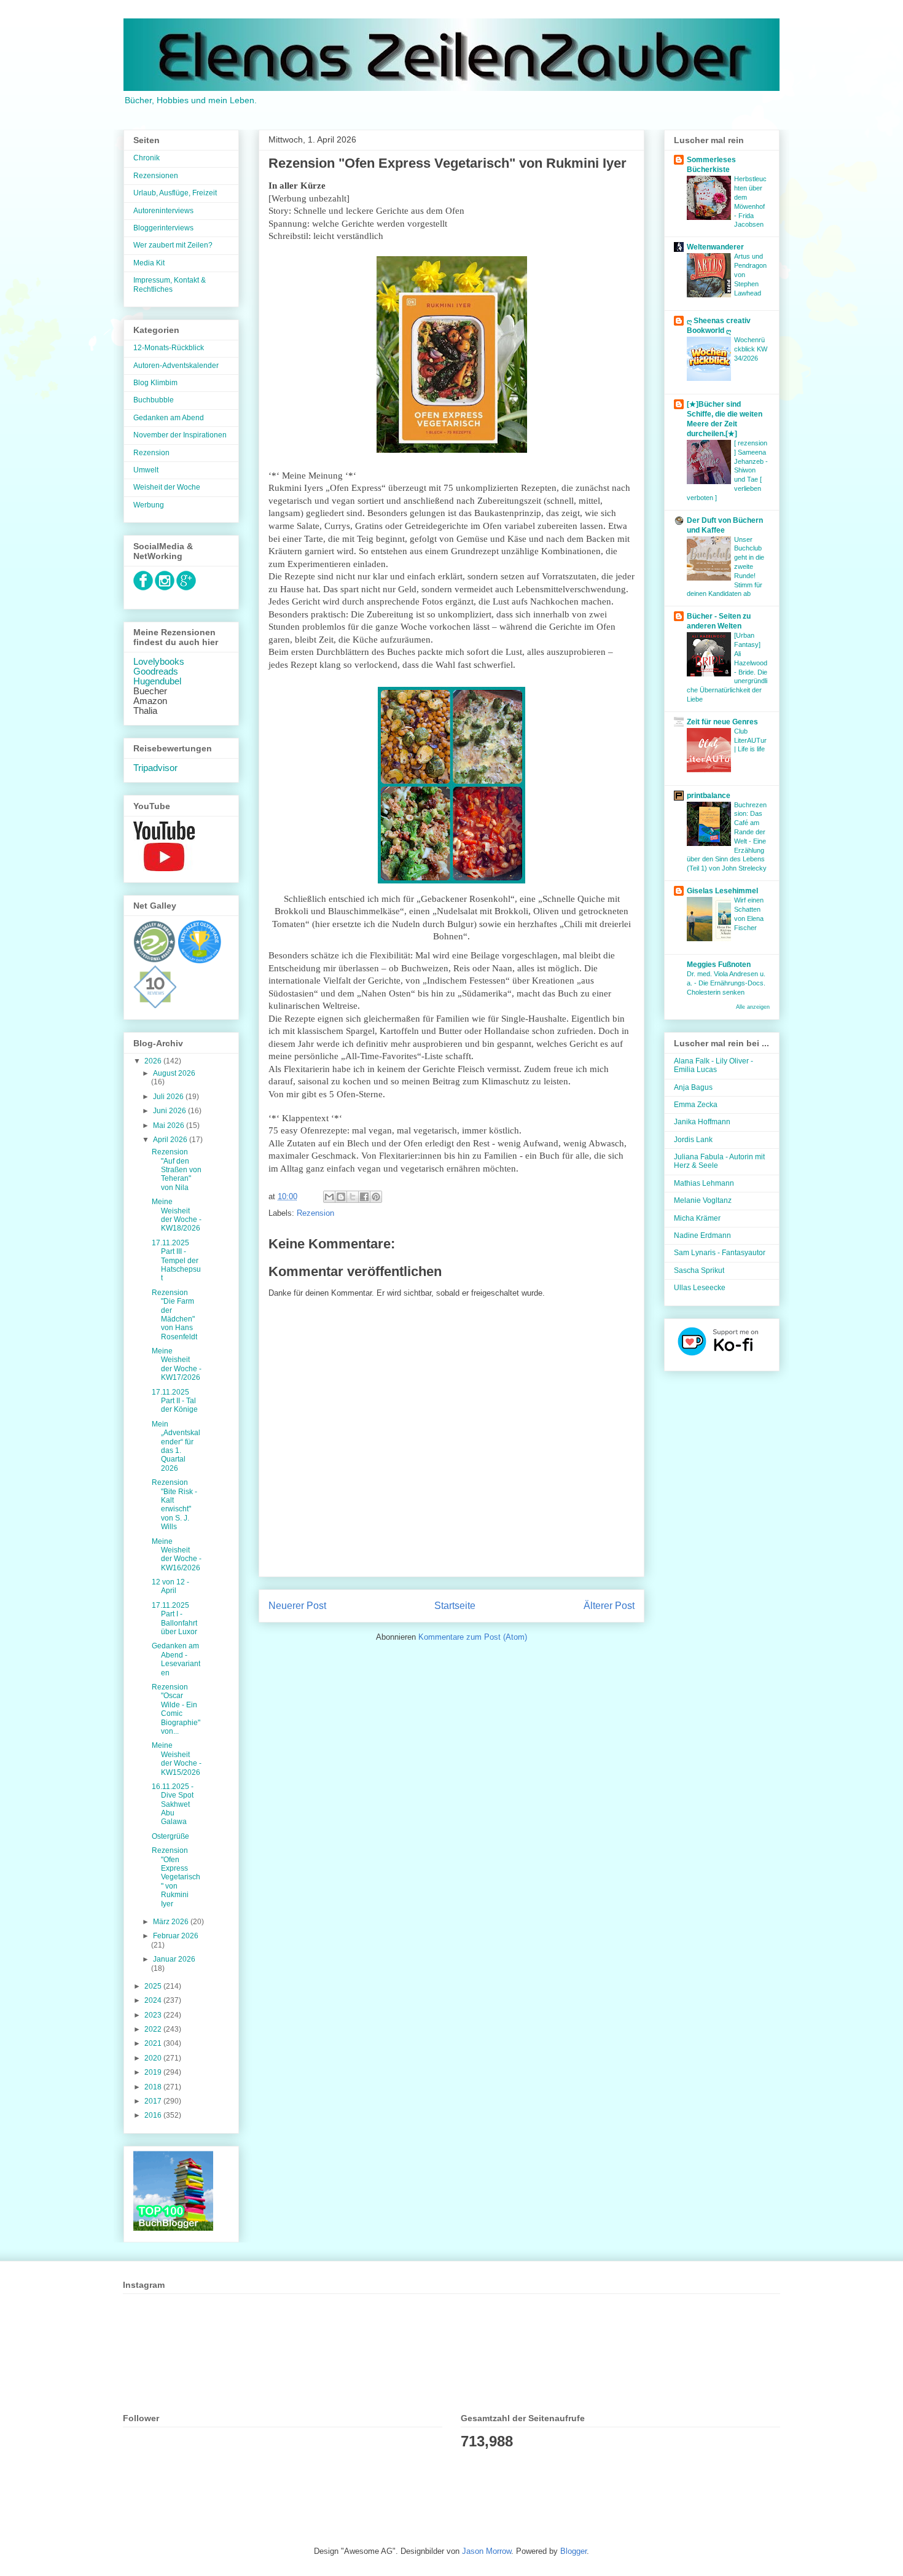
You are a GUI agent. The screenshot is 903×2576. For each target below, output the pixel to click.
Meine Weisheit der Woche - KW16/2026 (177, 1555)
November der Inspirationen (180, 435)
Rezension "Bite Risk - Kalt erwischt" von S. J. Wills (174, 1505)
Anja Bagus (693, 1087)
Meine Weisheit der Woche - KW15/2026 (177, 1759)
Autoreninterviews (163, 211)
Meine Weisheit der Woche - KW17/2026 (177, 1364)
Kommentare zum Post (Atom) (473, 1637)
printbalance (709, 796)
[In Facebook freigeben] (364, 1197)
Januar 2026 (174, 1959)
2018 (154, 2087)
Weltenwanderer (715, 247)
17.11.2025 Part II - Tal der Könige (175, 1401)
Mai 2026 (170, 1126)
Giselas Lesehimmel (722, 891)
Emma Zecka (696, 1105)
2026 (154, 1061)
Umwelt (146, 470)
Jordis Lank (693, 1140)
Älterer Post (609, 1606)
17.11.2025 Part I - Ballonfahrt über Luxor (174, 1619)
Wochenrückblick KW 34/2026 (751, 349)
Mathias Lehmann (704, 1183)
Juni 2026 (170, 1111)
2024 (154, 2000)
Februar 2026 (176, 1936)
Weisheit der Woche (167, 487)
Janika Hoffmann (702, 1122)
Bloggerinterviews (163, 228)
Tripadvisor (155, 768)
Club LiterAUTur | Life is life (750, 740)
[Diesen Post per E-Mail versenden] (329, 1197)
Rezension (315, 1213)
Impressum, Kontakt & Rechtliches (170, 284)
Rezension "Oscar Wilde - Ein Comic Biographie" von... (176, 1709)
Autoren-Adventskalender (176, 366)
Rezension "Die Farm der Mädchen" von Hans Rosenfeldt (174, 1315)
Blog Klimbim (155, 383)
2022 (154, 2029)
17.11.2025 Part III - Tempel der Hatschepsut (176, 1261)
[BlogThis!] (341, 1197)
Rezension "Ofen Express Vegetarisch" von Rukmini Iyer (176, 1877)
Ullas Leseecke (700, 1288)
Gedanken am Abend (169, 418)
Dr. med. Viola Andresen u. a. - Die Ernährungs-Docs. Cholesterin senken (726, 983)
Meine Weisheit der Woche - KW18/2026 (177, 1215)
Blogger (573, 2551)
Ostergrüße (170, 1836)
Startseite (455, 1606)
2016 (154, 2115)
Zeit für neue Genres (722, 722)
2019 (154, 2072)
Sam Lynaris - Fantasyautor (720, 1253)
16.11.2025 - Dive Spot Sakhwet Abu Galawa (173, 1804)
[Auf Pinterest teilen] (376, 1197)
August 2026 (174, 1073)
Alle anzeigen (753, 1007)
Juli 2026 (169, 1097)
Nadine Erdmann (702, 1235)
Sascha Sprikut (699, 1270)
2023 (154, 2015)
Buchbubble (154, 400)
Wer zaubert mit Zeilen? (173, 245)
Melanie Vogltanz (703, 1200)
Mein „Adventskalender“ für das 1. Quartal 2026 (176, 1446)
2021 (154, 2043)
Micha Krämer (697, 1218)
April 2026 (171, 1140)
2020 (154, 2058)
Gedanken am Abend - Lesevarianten (176, 1659)
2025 (154, 1986)
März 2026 (172, 1922)
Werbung (149, 505)
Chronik (147, 158)
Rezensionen (156, 176)
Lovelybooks (159, 662)
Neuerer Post (297, 1606)
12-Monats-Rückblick (169, 348)
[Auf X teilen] (353, 1197)
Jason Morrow (487, 2551)
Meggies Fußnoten (719, 965)
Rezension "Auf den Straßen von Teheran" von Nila (177, 1170)
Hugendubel (157, 681)
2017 (154, 2101)
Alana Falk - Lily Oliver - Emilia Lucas (713, 1065)
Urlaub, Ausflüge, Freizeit (175, 193)
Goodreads (156, 671)
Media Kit (149, 263)
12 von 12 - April (170, 1586)
